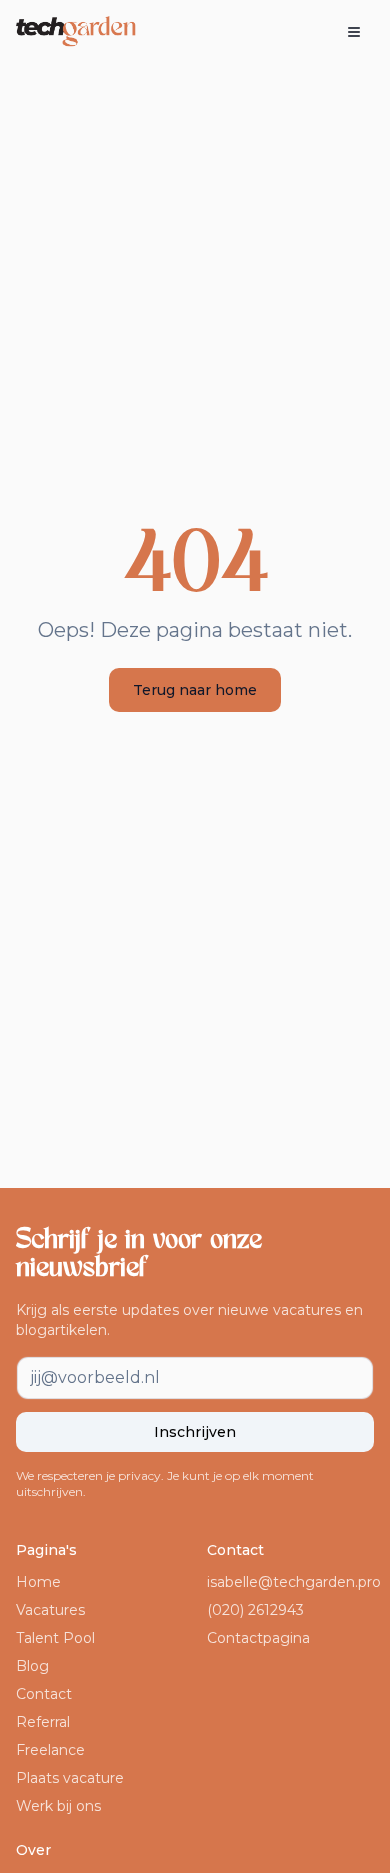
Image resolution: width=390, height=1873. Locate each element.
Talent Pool (55, 1638)
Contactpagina (258, 1638)
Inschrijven (195, 1432)
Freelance (50, 1750)
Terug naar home (195, 690)
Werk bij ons (58, 1806)
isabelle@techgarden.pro (294, 1582)
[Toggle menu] (354, 32)
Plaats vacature (70, 1778)
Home (38, 1582)
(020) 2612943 (255, 1610)
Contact (44, 1694)
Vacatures (50, 1610)
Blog (32, 1666)
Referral (43, 1722)
